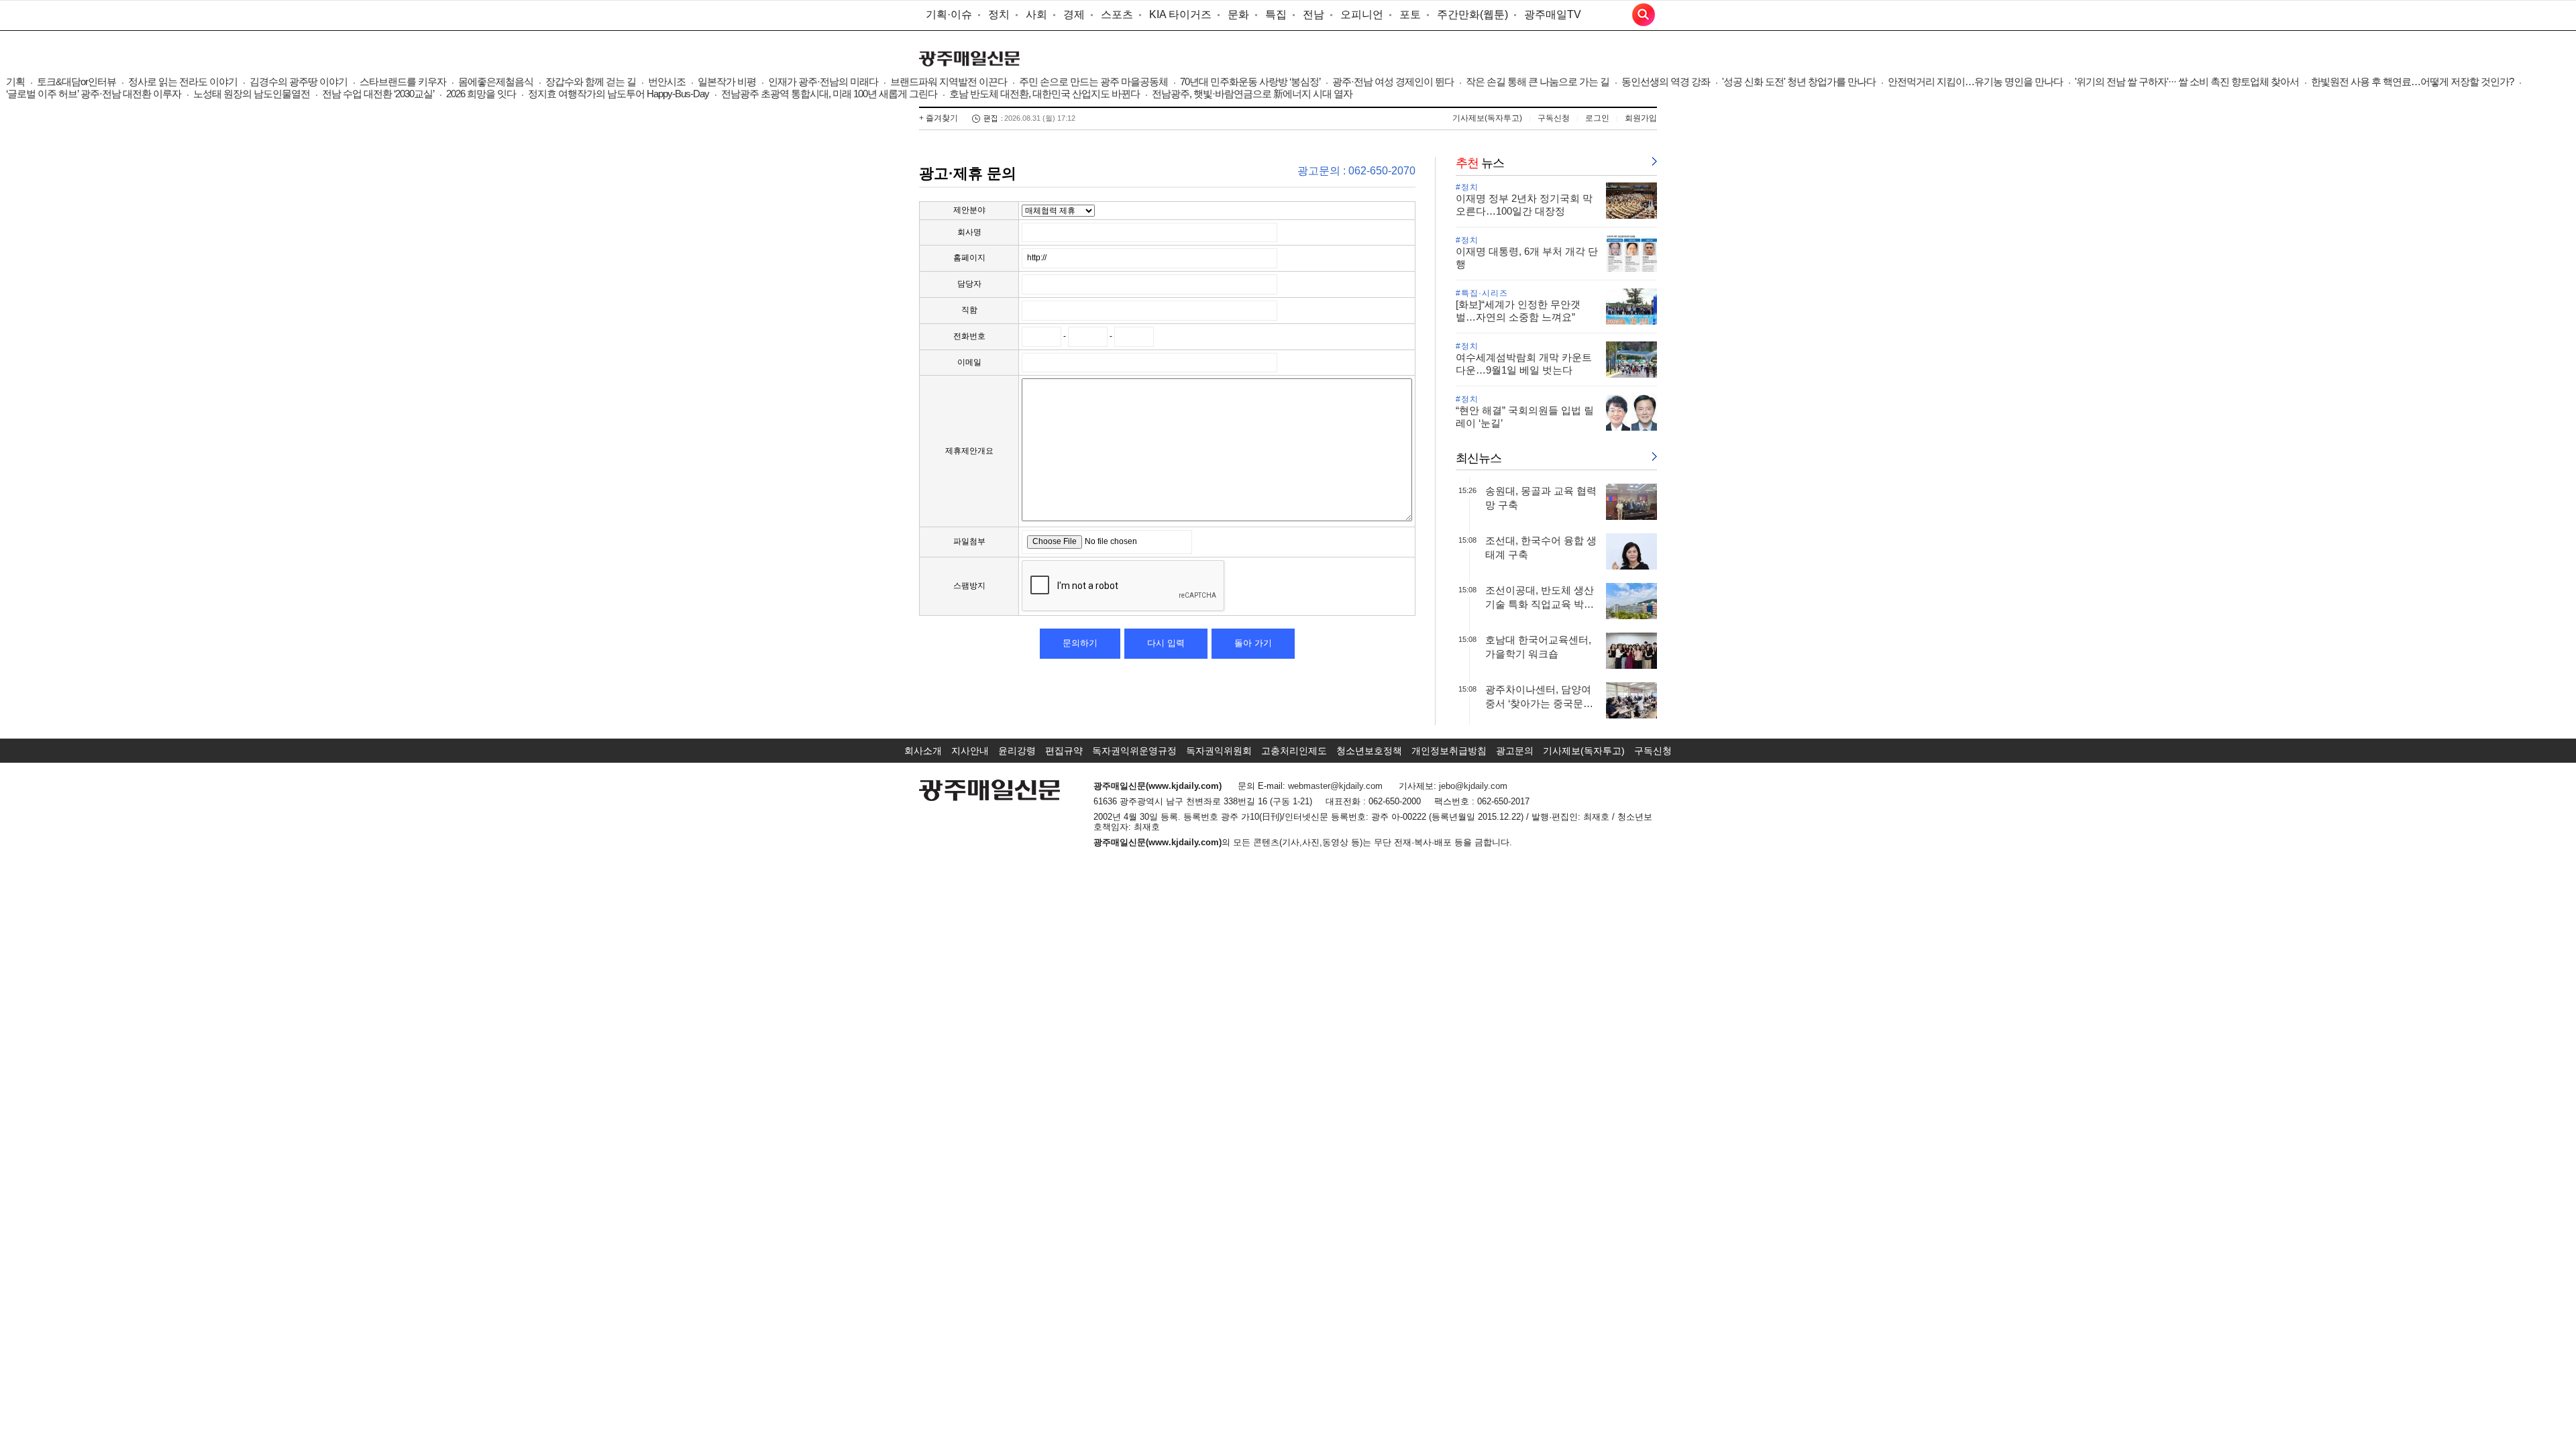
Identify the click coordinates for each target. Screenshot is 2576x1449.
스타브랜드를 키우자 (403, 82)
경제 (1074, 14)
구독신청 (1554, 118)
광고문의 (1515, 751)
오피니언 (1362, 14)
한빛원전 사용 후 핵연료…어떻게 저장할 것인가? (2412, 82)
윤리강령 (1017, 751)
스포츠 (1117, 14)
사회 (1036, 14)
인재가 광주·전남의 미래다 (823, 82)
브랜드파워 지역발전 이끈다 (949, 82)
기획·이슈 (949, 14)
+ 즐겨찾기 (938, 118)
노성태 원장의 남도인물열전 (252, 94)
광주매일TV (1553, 14)
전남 (1313, 14)
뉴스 (1480, 163)
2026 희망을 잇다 (481, 94)
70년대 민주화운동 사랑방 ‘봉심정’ (1250, 82)
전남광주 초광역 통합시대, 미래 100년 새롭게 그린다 (829, 94)
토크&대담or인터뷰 (76, 82)
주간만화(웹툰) (1472, 14)
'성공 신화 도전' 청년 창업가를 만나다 (1799, 82)
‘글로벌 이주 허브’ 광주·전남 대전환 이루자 (94, 94)
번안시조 (667, 82)
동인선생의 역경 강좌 (1666, 82)
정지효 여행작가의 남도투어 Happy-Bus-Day (619, 94)
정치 (999, 14)
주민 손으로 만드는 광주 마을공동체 (1093, 82)
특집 (1276, 14)
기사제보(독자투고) (1487, 118)
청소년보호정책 (1369, 751)
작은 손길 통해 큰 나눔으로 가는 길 (1538, 82)
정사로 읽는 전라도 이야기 (183, 82)
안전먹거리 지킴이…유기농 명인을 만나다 (1975, 82)
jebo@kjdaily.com (1473, 786)
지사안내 (970, 751)
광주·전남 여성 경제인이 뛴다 (1393, 82)
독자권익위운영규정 (1134, 751)
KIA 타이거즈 (1180, 14)
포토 (1410, 14)
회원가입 (1641, 118)
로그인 (1597, 118)
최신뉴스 (1479, 458)
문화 (1238, 14)
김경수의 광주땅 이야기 (299, 82)
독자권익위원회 (1219, 751)
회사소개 (923, 751)
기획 (15, 82)
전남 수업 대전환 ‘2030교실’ (378, 94)
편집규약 (1064, 751)
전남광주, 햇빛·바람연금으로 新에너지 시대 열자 (1252, 94)
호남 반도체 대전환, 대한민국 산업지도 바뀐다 (1044, 94)
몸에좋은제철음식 (496, 82)
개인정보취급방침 (1449, 751)
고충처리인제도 (1294, 751)
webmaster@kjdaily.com (1335, 786)
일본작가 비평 (727, 82)
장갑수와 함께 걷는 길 (591, 82)
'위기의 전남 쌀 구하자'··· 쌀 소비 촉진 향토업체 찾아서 (2187, 82)
